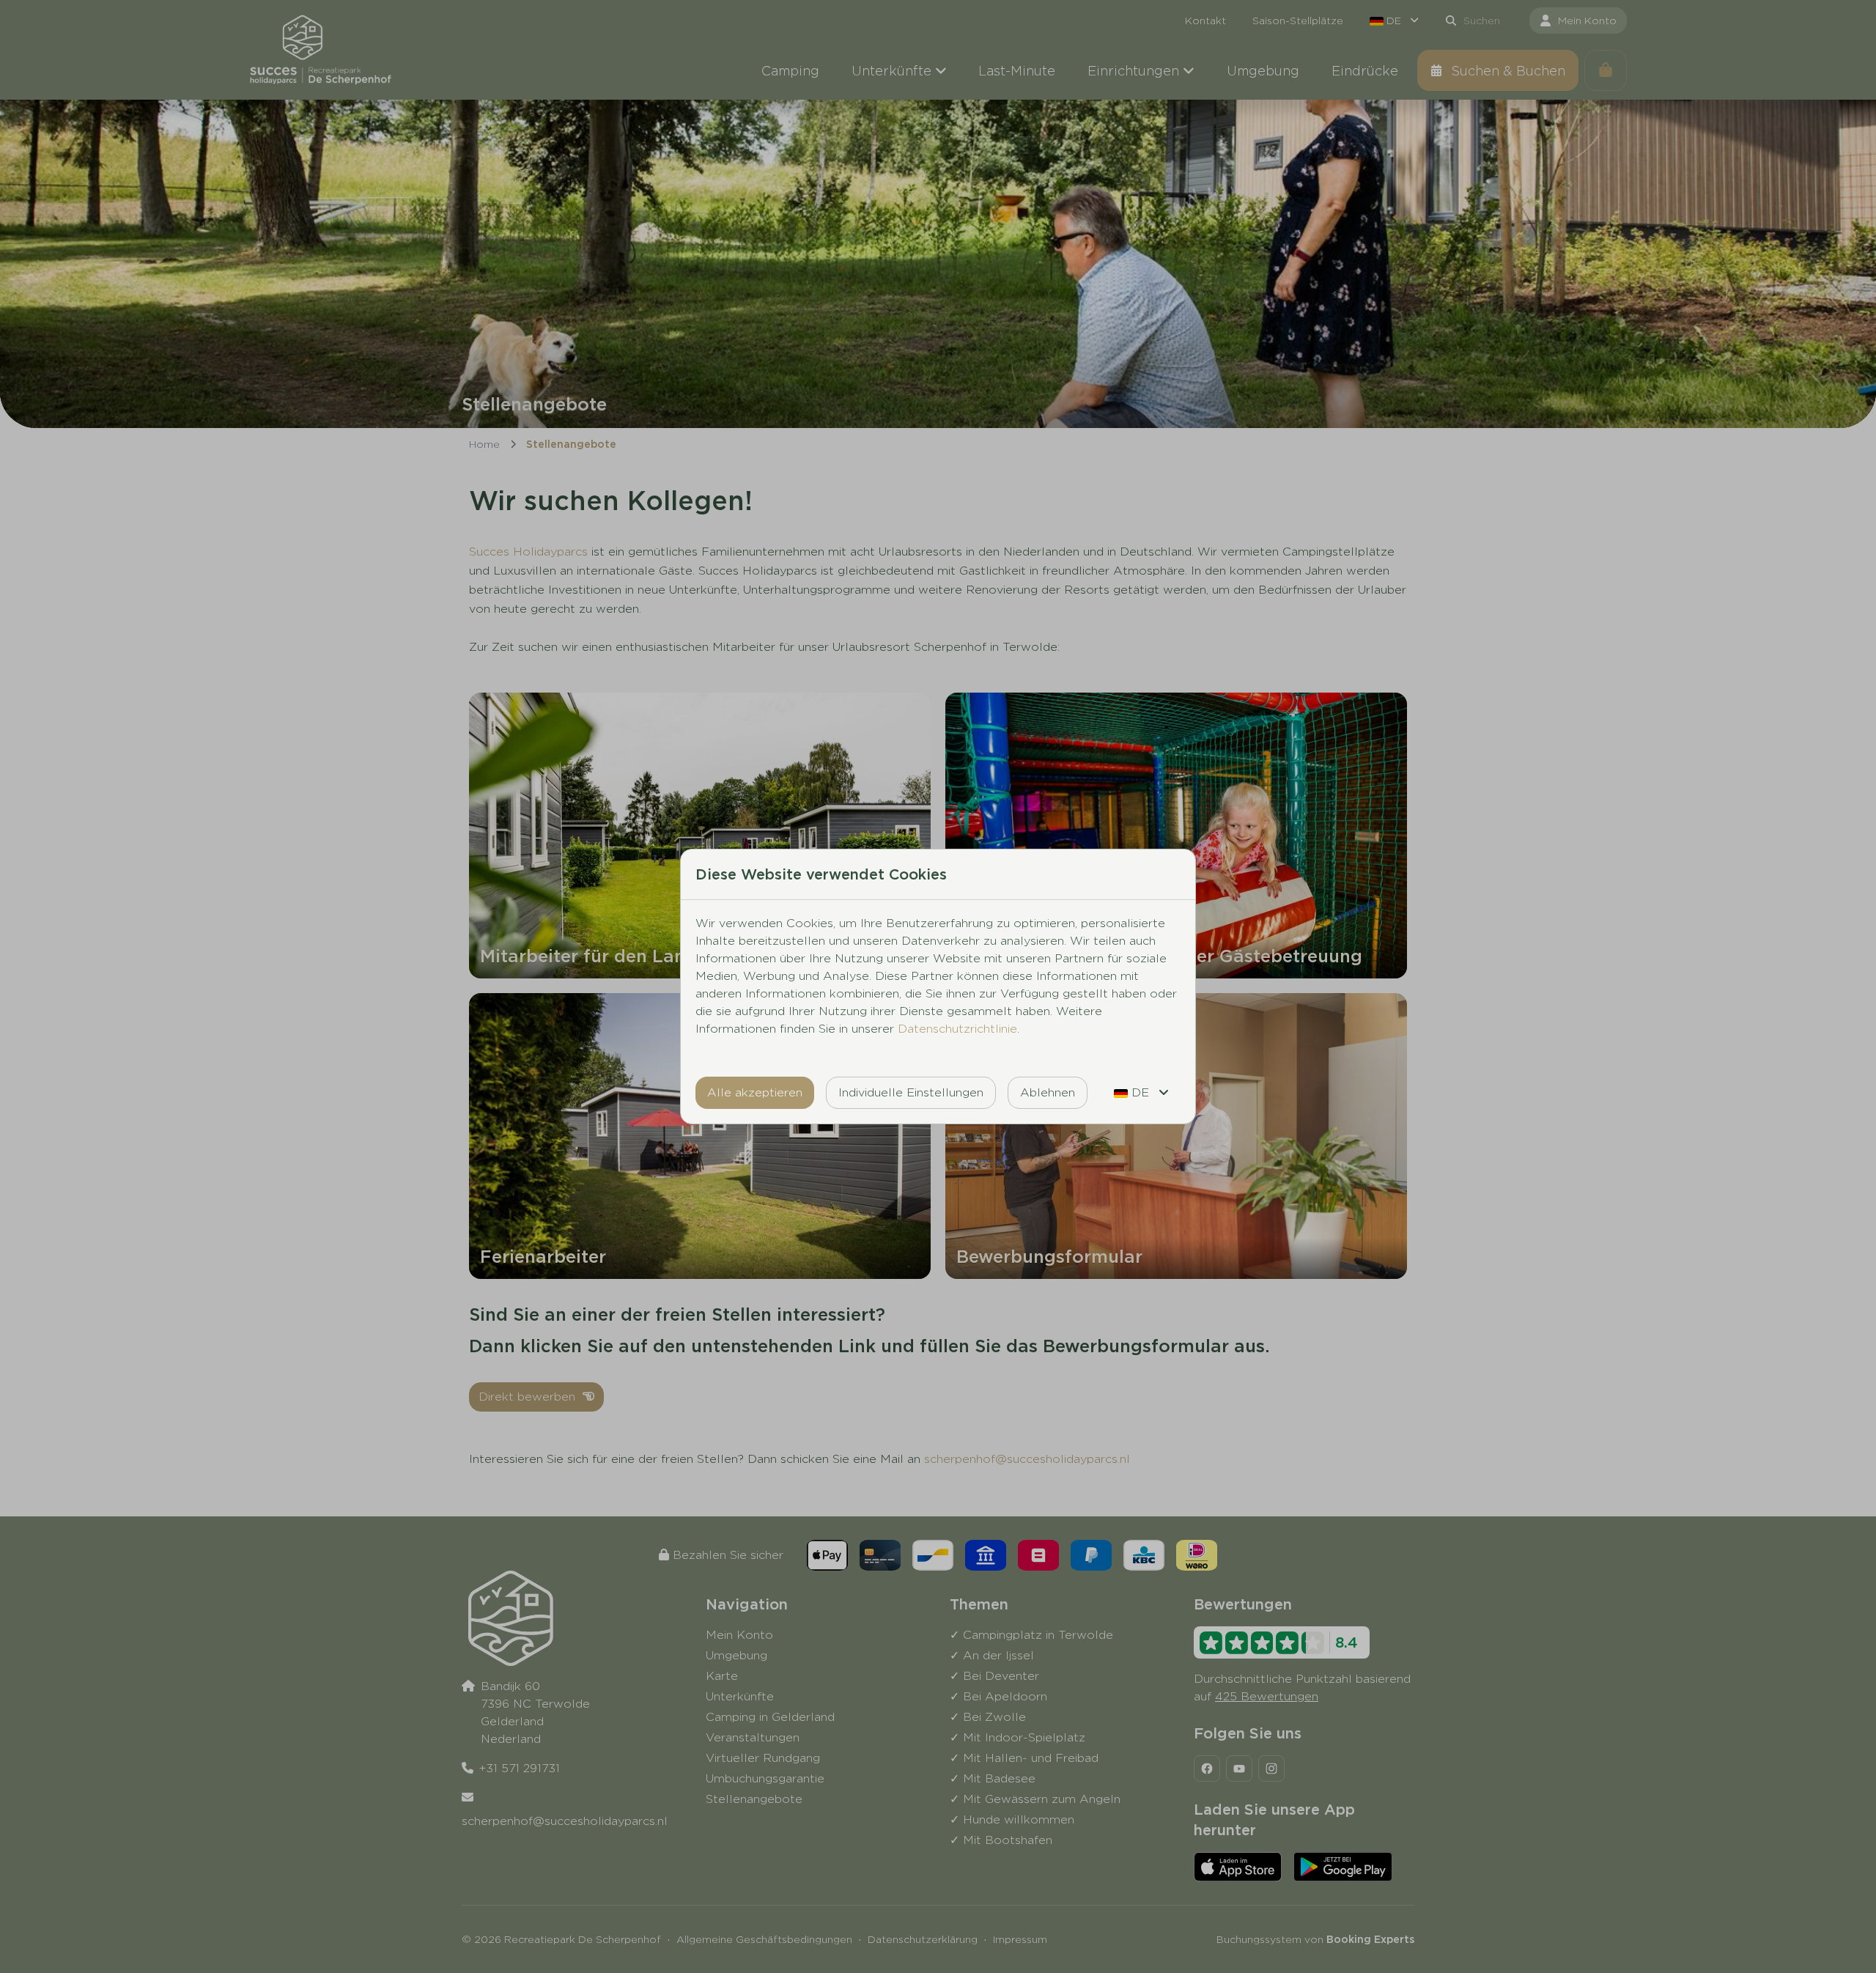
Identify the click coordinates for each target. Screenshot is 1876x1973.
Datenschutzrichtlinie (957, 1029)
